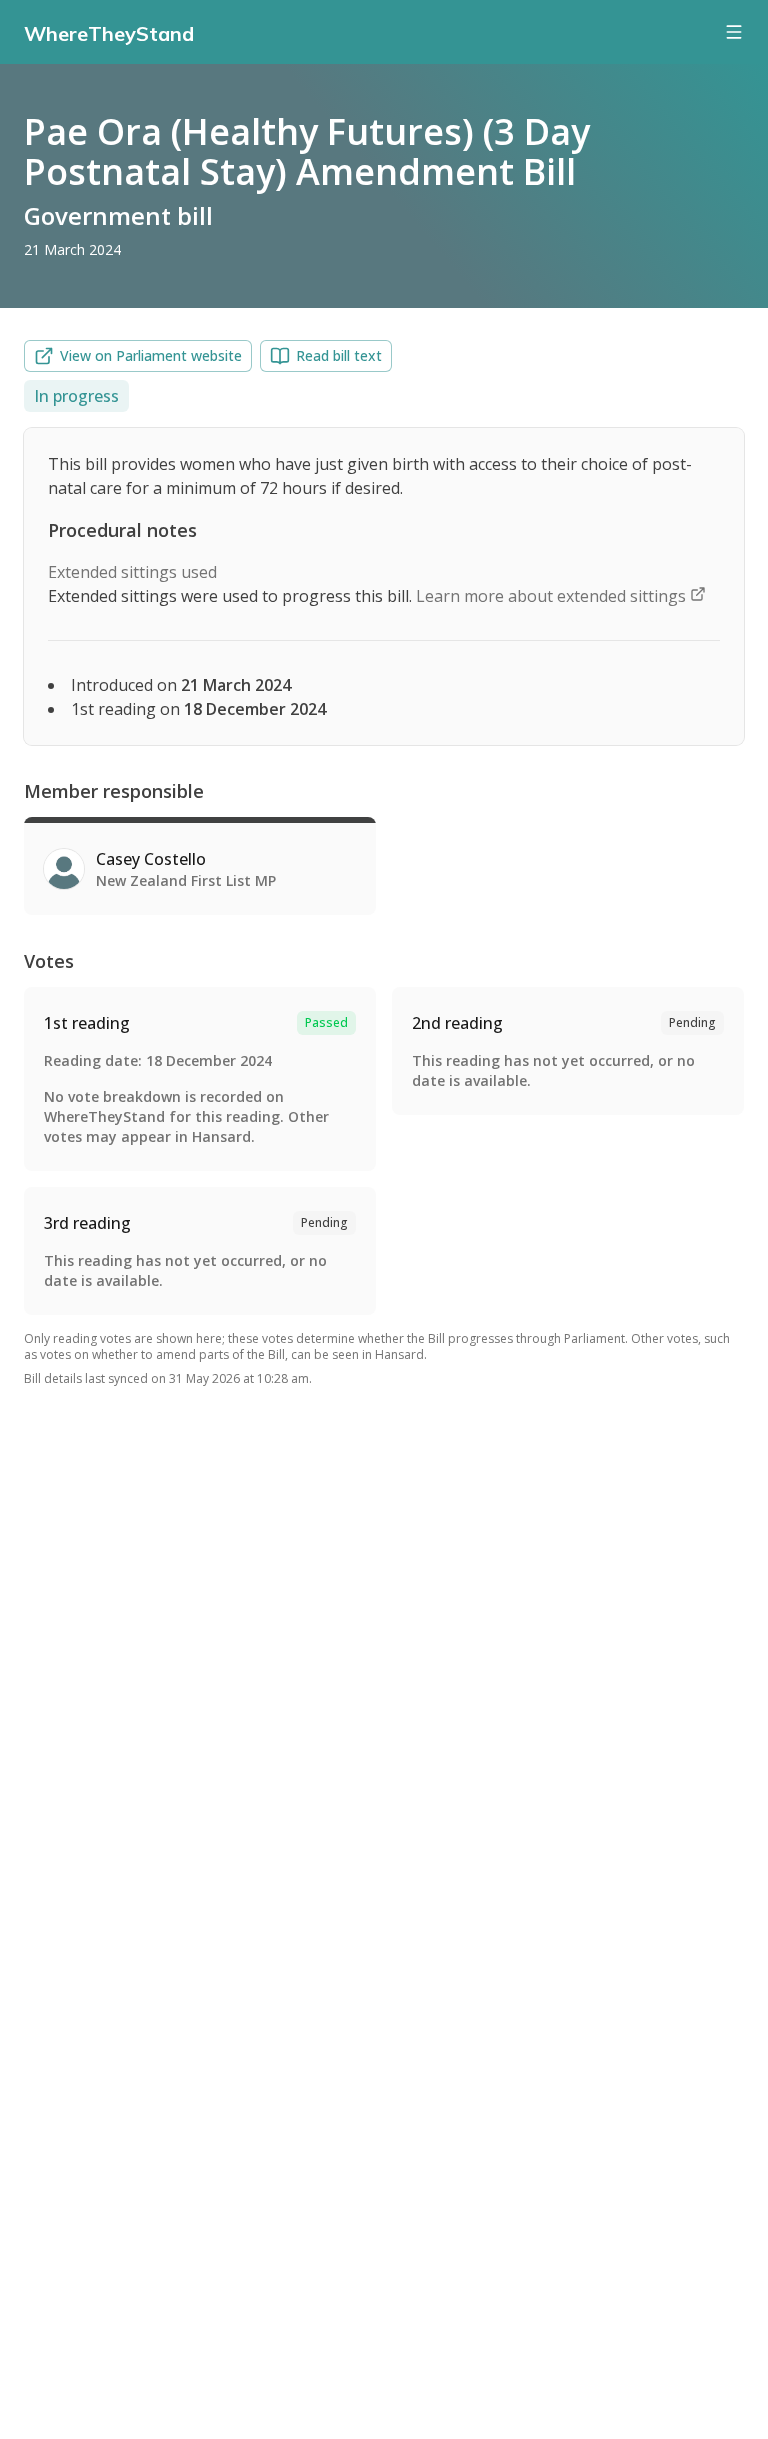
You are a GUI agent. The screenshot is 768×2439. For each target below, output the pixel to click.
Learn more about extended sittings (553, 596)
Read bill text (339, 355)
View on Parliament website (151, 355)
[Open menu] (734, 32)
